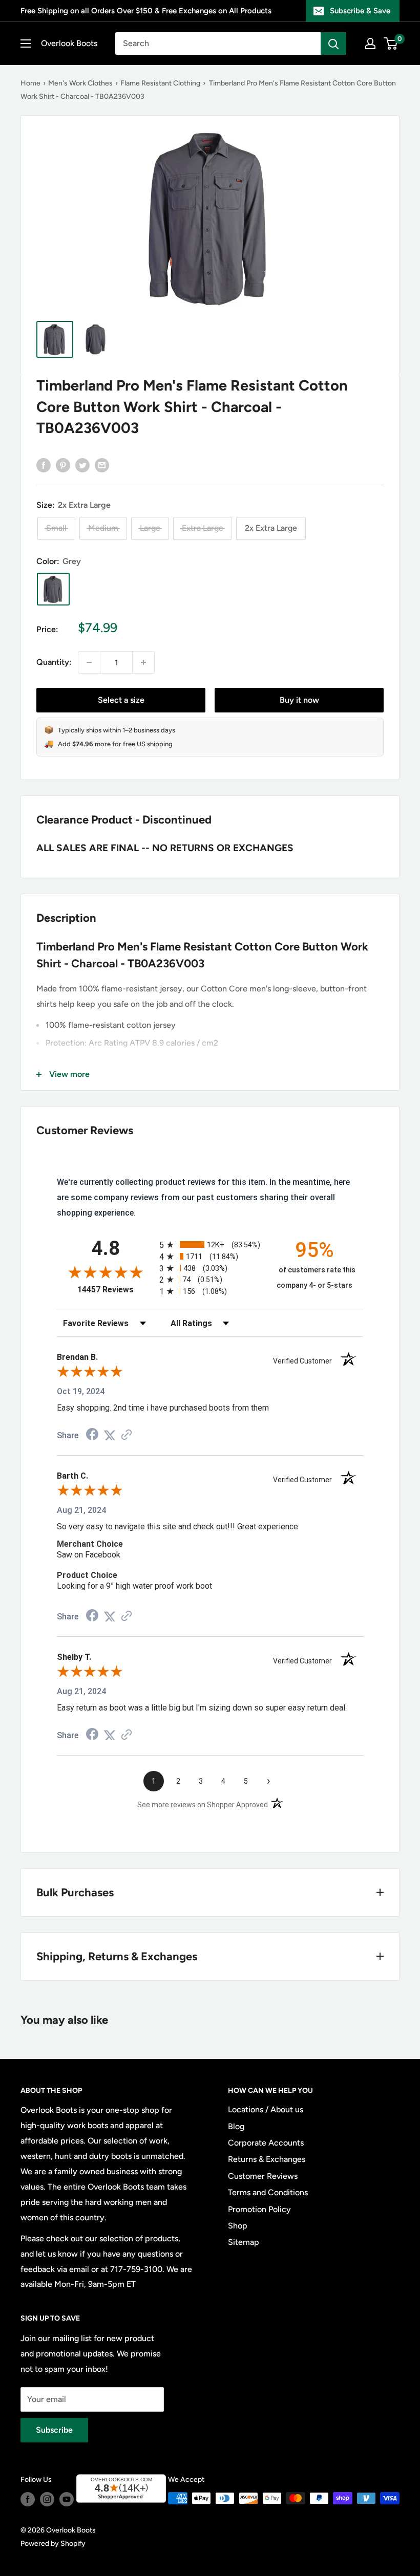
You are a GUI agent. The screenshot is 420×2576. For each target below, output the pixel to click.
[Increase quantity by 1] (143, 662)
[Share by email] (102, 465)
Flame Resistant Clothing (160, 83)
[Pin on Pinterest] (63, 465)
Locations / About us (266, 2109)
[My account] (370, 44)
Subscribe (54, 2430)
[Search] (333, 44)
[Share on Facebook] (44, 465)
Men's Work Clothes (80, 83)
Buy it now (299, 700)
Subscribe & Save (360, 11)
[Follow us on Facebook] (28, 2499)
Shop (238, 2226)
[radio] (210, 1244)
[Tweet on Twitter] (82, 465)
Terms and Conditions (268, 2192)
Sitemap (244, 2242)
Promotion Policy (259, 2209)
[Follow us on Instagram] (47, 2499)
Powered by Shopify (53, 2543)
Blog (236, 2126)
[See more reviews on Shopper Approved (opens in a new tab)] (127, 1435)
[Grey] (53, 589)
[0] (391, 44)
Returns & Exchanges (267, 2159)
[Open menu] (26, 44)
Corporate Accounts (266, 2143)
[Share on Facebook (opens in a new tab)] (92, 1435)
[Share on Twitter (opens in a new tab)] (110, 1435)
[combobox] (218, 44)
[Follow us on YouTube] (67, 2499)
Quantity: (54, 662)
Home (30, 83)
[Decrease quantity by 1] (89, 662)
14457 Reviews (116, 1290)
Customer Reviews (263, 2176)
